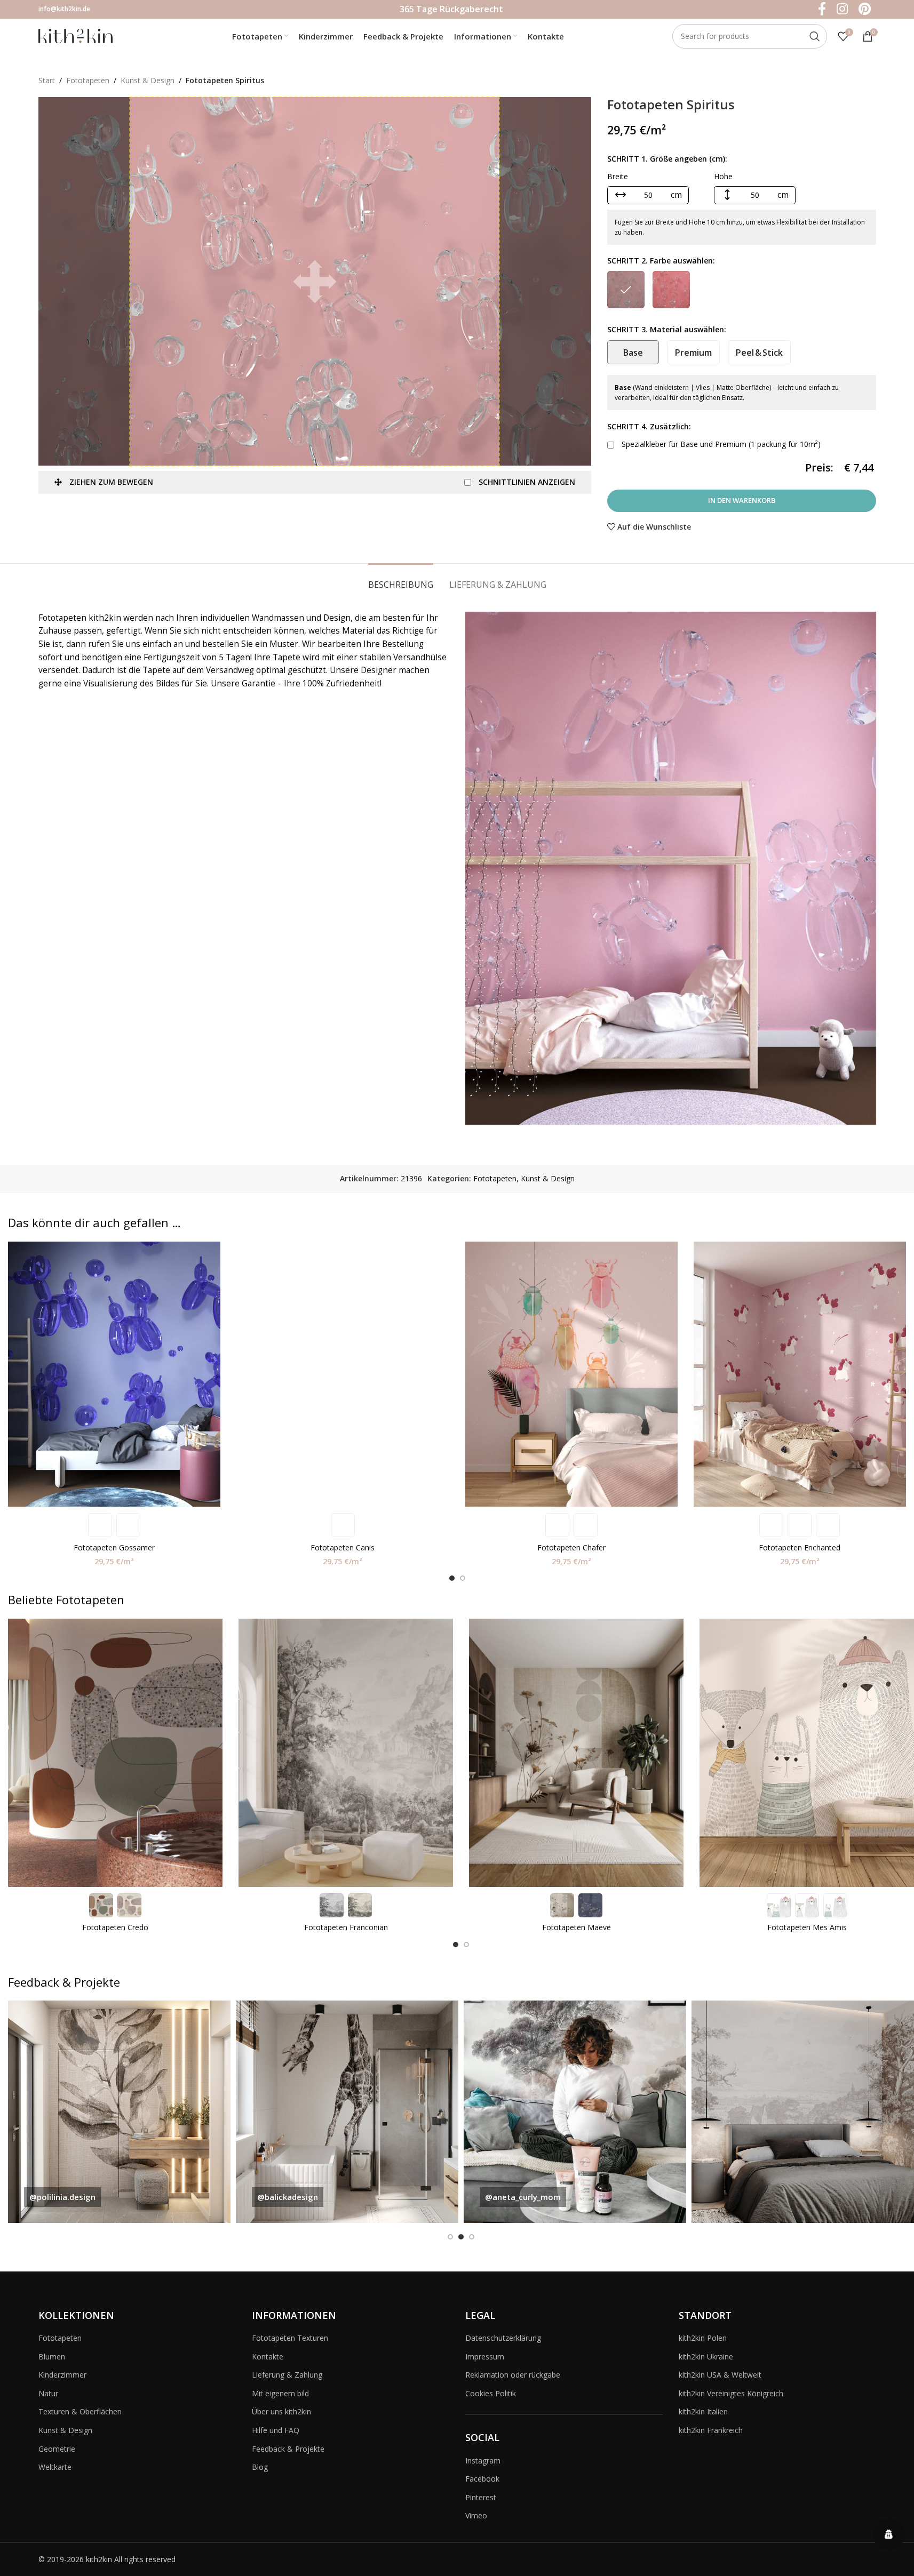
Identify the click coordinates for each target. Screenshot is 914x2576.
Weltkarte (55, 2467)
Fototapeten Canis (343, 1547)
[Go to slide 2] (463, 1578)
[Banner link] (119, 2112)
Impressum (485, 2357)
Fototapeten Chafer (571, 1547)
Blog (260, 2467)
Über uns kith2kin (281, 2411)
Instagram (483, 2461)
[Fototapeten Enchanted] (800, 1374)
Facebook (482, 2479)
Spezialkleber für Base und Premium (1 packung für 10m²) (720, 444)
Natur (48, 2393)
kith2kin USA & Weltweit (720, 2375)
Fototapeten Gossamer (114, 1547)
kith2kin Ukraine (706, 2357)
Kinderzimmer (62, 2375)
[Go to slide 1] (452, 1578)
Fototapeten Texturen (290, 2338)
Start (47, 80)
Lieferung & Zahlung (287, 2375)
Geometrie (57, 2449)
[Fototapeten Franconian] (346, 1753)
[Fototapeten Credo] (115, 1753)
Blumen (52, 2357)
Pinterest (481, 2497)
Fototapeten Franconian (346, 1927)
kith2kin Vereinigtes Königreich (731, 2393)
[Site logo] (76, 35)
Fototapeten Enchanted (800, 1547)
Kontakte (268, 2357)
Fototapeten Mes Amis (807, 1927)
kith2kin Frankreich (711, 2430)
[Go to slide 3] (472, 2237)
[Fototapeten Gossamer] (114, 1374)
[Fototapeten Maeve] (576, 1753)
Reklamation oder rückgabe (513, 2375)
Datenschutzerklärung (503, 2338)
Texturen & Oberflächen (80, 2411)
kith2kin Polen (703, 2338)
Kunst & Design (148, 80)
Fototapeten (88, 80)
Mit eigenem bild (280, 2393)
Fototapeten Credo (115, 1927)
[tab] (401, 579)
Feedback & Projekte (288, 2449)
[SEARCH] (815, 36)
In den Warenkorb (742, 500)
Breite (618, 176)
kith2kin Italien (703, 2411)
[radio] (626, 290)
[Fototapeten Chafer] (571, 1374)
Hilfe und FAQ (276, 2430)
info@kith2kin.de (64, 9)
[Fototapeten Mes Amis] (807, 1753)
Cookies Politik (491, 2393)
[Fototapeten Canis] (343, 1374)
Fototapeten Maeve (577, 1927)
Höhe (723, 176)
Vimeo (476, 2515)
